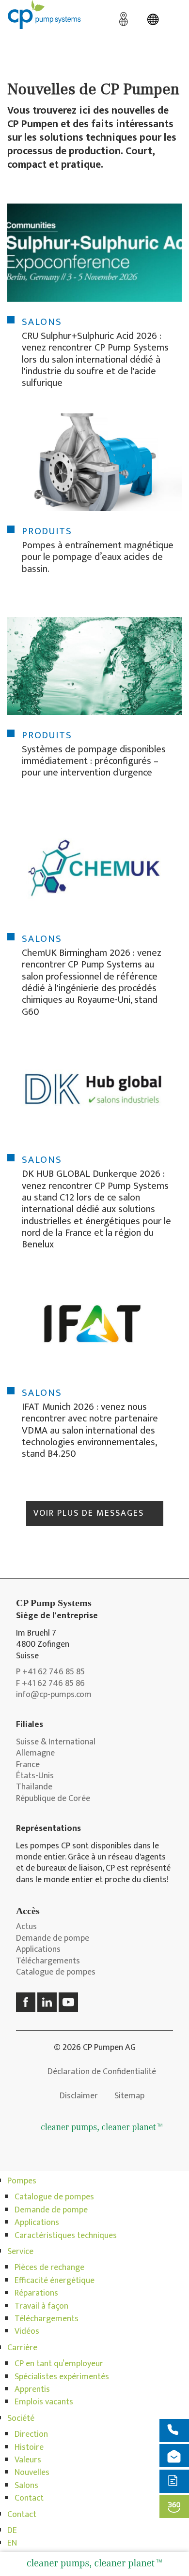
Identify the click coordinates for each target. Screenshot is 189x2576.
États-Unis (35, 1776)
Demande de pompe (53, 1939)
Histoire (29, 2447)
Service (20, 2252)
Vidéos (27, 2331)
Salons (26, 2486)
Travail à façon (41, 2306)
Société (21, 2418)
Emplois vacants (44, 2402)
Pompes (22, 2181)
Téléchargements (48, 1961)
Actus (26, 1927)
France (28, 1765)
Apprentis (32, 2389)
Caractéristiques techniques (66, 2236)
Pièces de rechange (49, 2268)
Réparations (36, 2293)
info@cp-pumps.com (54, 1695)
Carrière (22, 2348)
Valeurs (28, 2460)
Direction (31, 2434)
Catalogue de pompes (56, 1972)
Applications (38, 1950)
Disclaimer (79, 2096)
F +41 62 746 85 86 (50, 1684)
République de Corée (53, 1799)
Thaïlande (34, 1787)
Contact (29, 2498)
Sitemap (129, 2096)
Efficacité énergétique (55, 2281)
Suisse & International (56, 1742)
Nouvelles (32, 2473)
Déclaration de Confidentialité (102, 2072)
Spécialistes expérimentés (62, 2377)
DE (12, 2531)
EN (12, 2543)
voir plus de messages (89, 1513)
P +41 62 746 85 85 (50, 1672)
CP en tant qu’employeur (59, 2364)
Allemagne (35, 1753)
